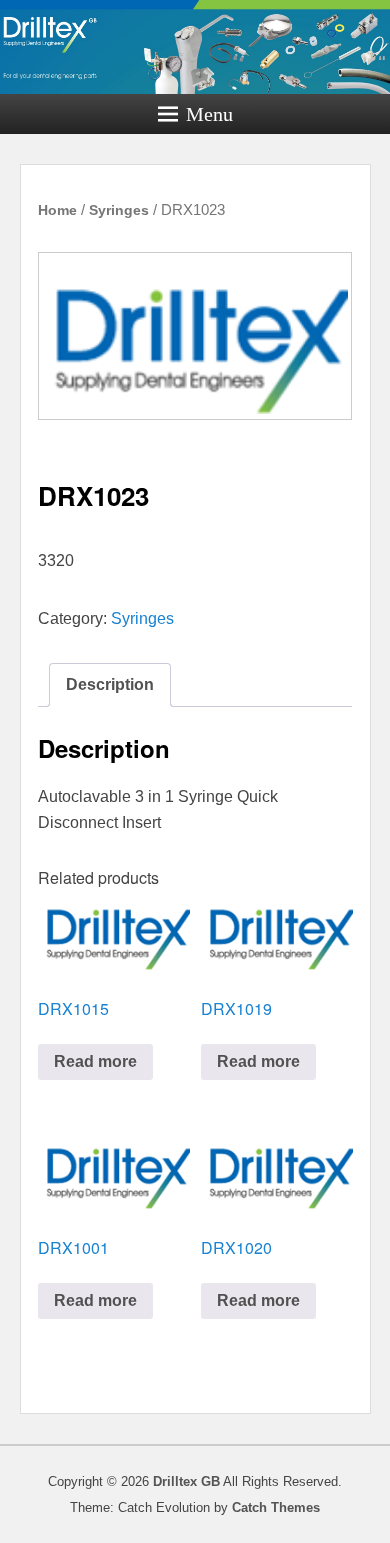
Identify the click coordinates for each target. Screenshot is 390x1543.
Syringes (119, 210)
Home (57, 210)
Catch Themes (276, 1507)
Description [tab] (110, 684)
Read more (95, 1061)
